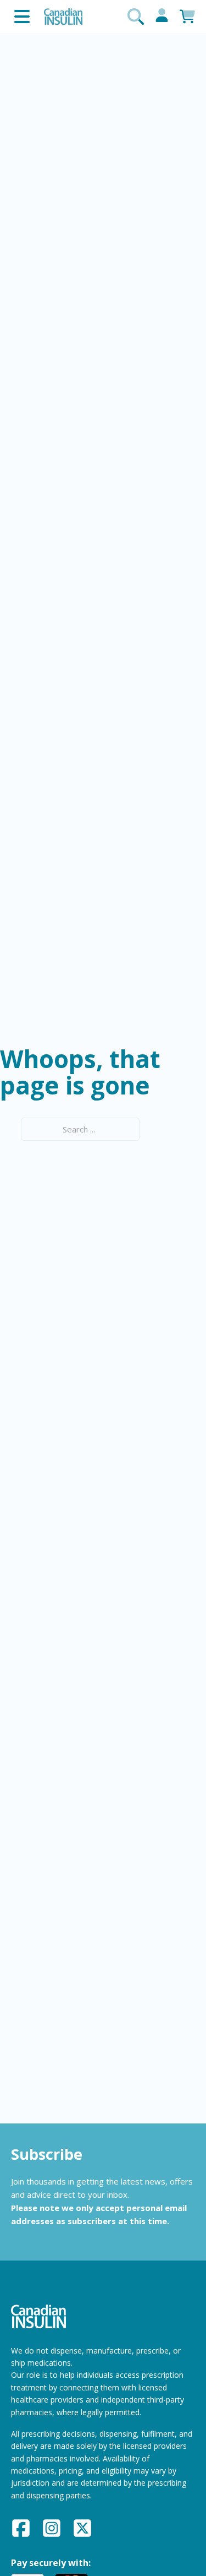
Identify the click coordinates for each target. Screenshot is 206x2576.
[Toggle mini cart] (187, 17)
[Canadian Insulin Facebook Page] (21, 2530)
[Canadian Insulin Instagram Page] (52, 2530)
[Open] (22, 17)
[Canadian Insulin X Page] (82, 2530)
